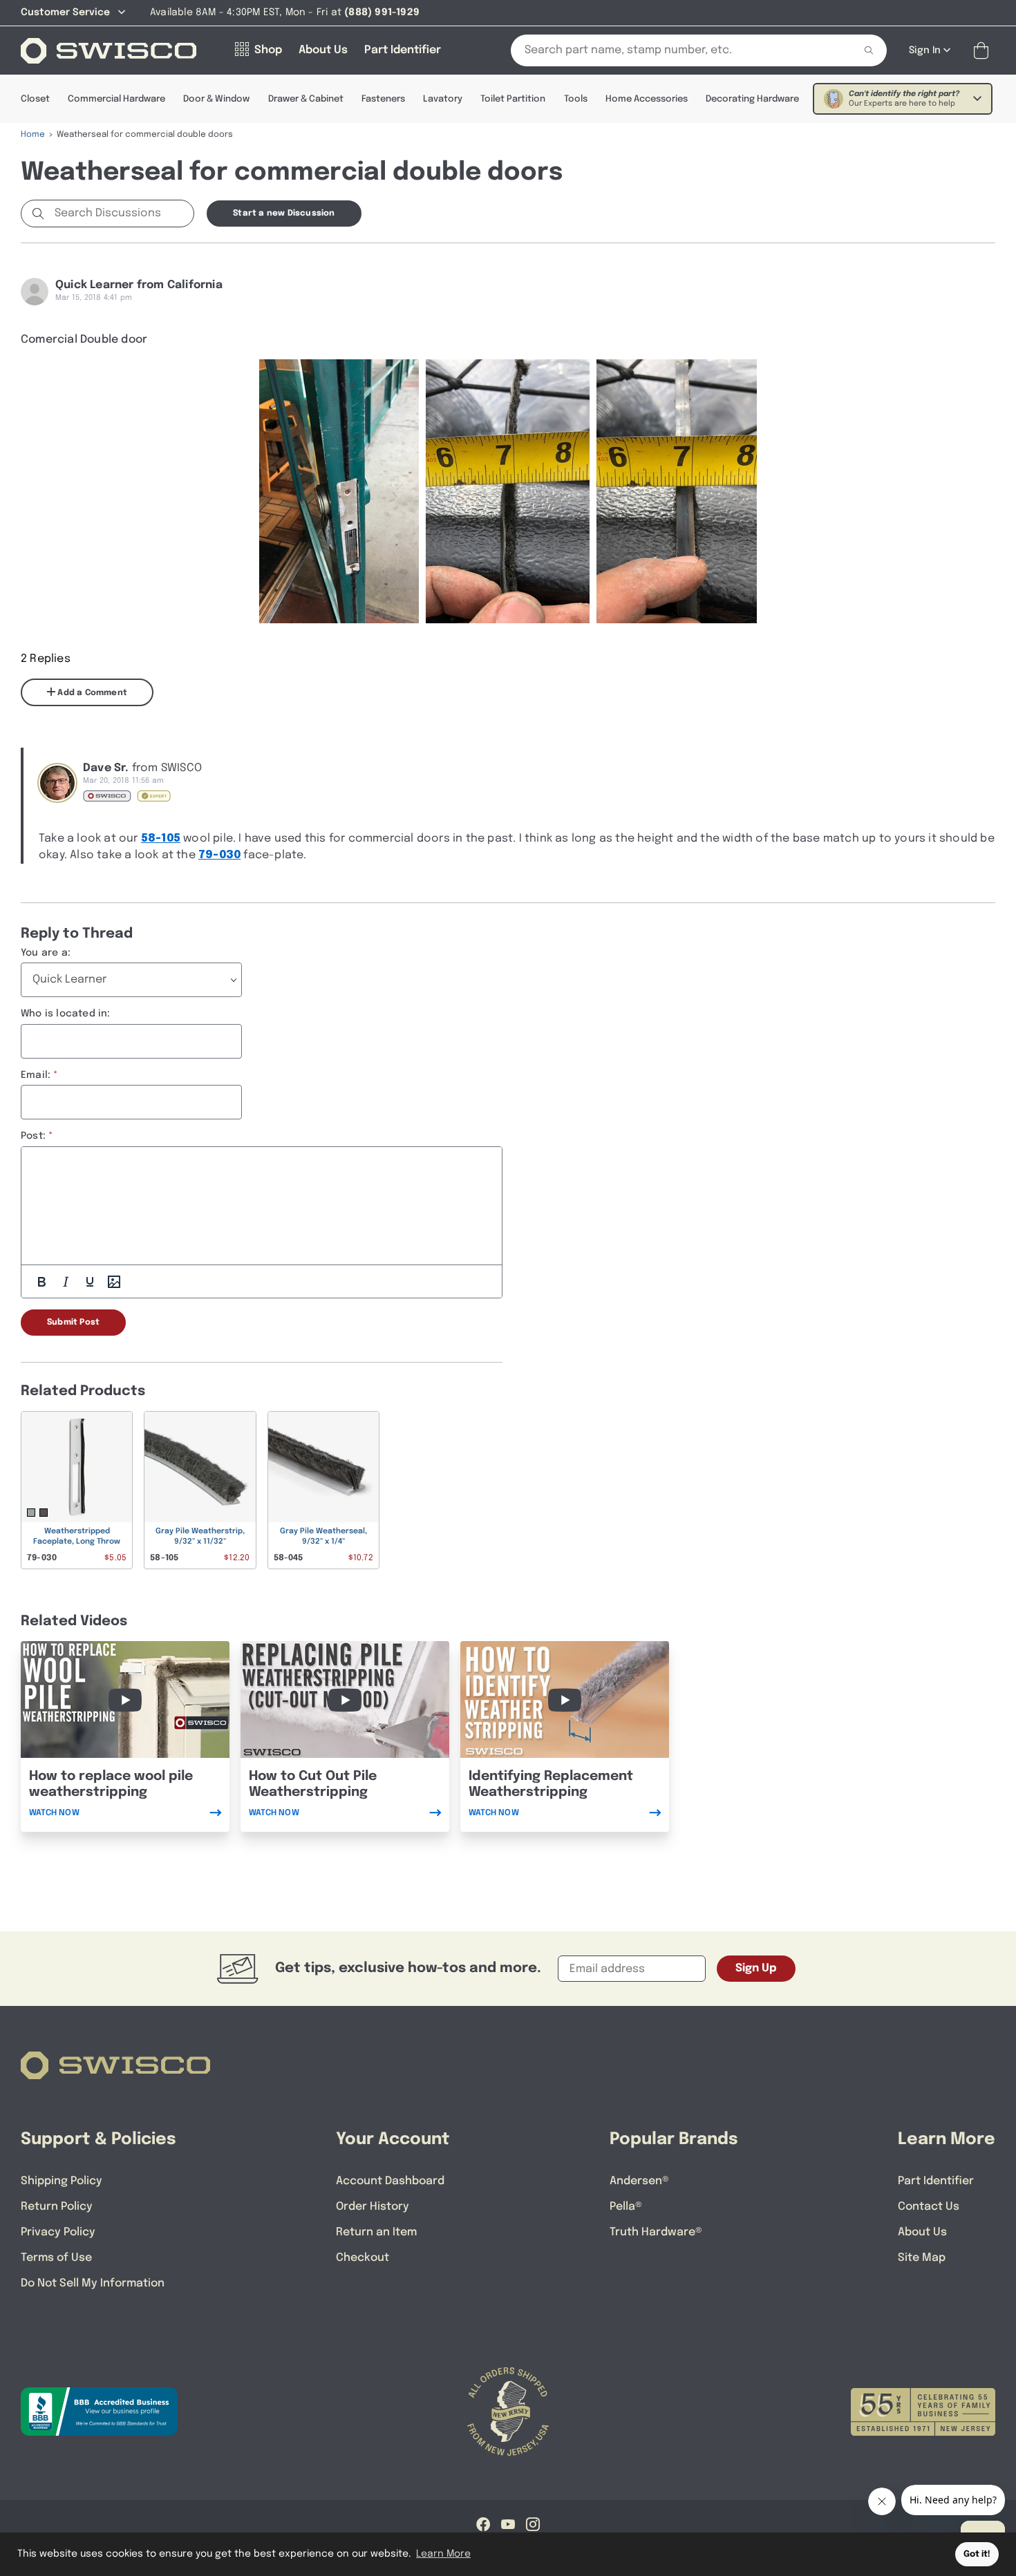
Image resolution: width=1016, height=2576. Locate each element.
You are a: (46, 953)
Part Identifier (936, 2181)
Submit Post (73, 1323)
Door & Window (216, 99)
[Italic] (66, 1282)
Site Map (922, 2258)
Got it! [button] (977, 2554)
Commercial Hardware (116, 99)
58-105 (161, 839)
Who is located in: (66, 1014)
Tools (576, 99)
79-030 (219, 855)
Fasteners (383, 99)
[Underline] (90, 1282)
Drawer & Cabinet (306, 99)
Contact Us (929, 2207)
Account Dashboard (390, 2181)
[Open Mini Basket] (984, 51)
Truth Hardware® (656, 2232)
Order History (373, 2207)
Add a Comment (91, 693)
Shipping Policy (62, 2181)
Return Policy (57, 2207)
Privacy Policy (58, 2232)
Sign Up (756, 1968)
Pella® (626, 2207)
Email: (36, 1075)
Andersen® (639, 2181)
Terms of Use (56, 2258)
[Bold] (41, 1282)
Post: (33, 1136)
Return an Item (376, 2232)
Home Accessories (647, 99)
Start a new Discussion (284, 214)
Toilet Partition (513, 99)
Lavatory (443, 99)
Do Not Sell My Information (93, 2283)
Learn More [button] (443, 2554)
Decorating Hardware (752, 99)
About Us (922, 2232)
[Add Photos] (114, 1282)
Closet (35, 99)
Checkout (363, 2258)
